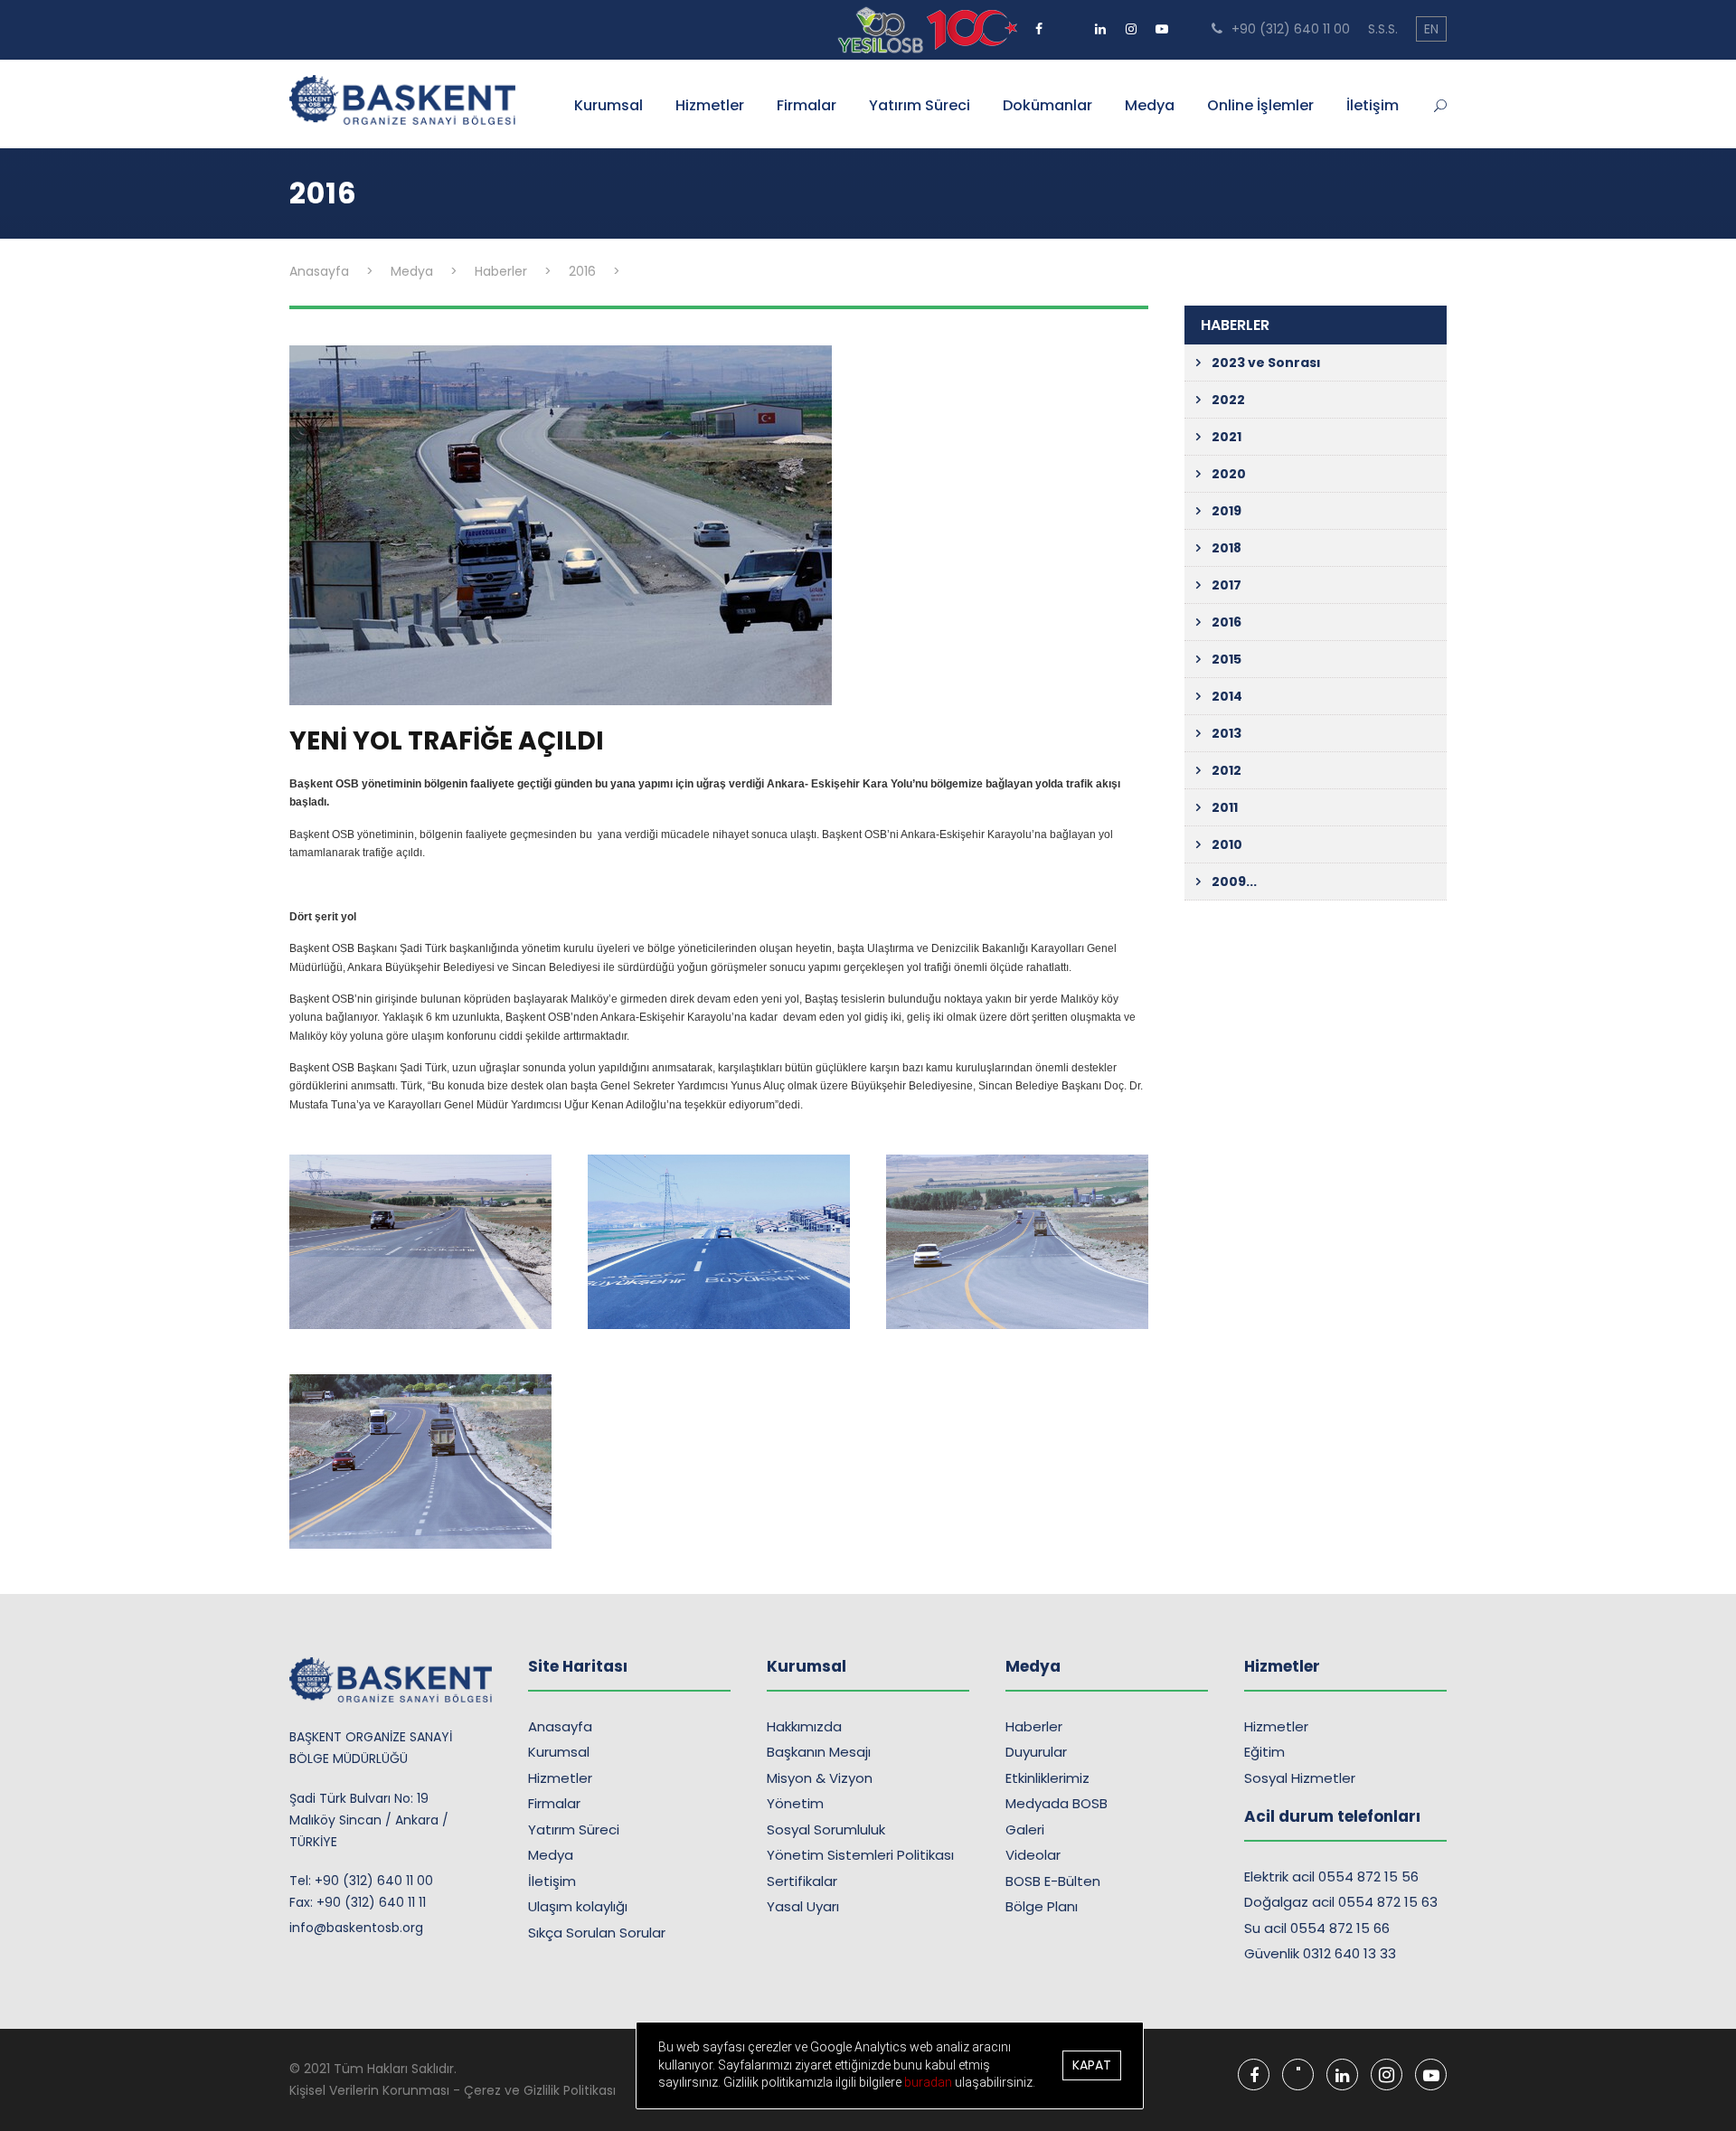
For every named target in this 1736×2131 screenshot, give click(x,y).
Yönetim (795, 1803)
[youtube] (1162, 23)
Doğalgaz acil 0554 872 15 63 (1341, 1902)
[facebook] (1039, 23)
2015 (1227, 659)
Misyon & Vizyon (820, 1778)
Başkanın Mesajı (819, 1752)
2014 (1227, 696)
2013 (1227, 733)
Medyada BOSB (1057, 1803)
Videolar (1033, 1855)
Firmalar (807, 105)
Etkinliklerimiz (1047, 1778)
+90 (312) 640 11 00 (1289, 29)
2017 (1227, 585)
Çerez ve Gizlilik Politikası (540, 2090)
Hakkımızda (804, 1726)
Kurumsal (609, 105)
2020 (1229, 474)
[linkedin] (1100, 23)
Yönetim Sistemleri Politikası (860, 1855)
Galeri (1025, 1829)
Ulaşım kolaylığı (578, 1906)
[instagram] (1131, 23)
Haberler (1034, 1726)
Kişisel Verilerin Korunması (369, 2090)
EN (1431, 29)
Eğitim (1264, 1752)
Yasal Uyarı (803, 1906)
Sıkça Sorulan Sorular (597, 1933)
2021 (1227, 437)
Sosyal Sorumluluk (826, 1829)
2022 (1228, 400)
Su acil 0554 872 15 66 (1317, 1928)
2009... (1234, 882)
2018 (1227, 548)
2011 (1225, 807)
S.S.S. (1383, 29)
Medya (1150, 105)
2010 (1227, 844)
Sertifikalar (802, 1881)
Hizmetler (710, 105)
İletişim (1373, 105)
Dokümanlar (1047, 105)
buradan (929, 2082)
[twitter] (1070, 23)
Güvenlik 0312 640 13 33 (1320, 1953)
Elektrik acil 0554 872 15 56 (1331, 1876)
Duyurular (1036, 1752)
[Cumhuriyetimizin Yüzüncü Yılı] (882, 29)
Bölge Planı (1042, 1906)
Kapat (1092, 2065)
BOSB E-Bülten (1053, 1881)
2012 (1227, 770)
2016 (1227, 622)
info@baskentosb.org (356, 1928)
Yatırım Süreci (920, 105)
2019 (1227, 511)
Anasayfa (560, 1726)
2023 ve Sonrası (1266, 363)
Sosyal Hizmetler (1300, 1778)
